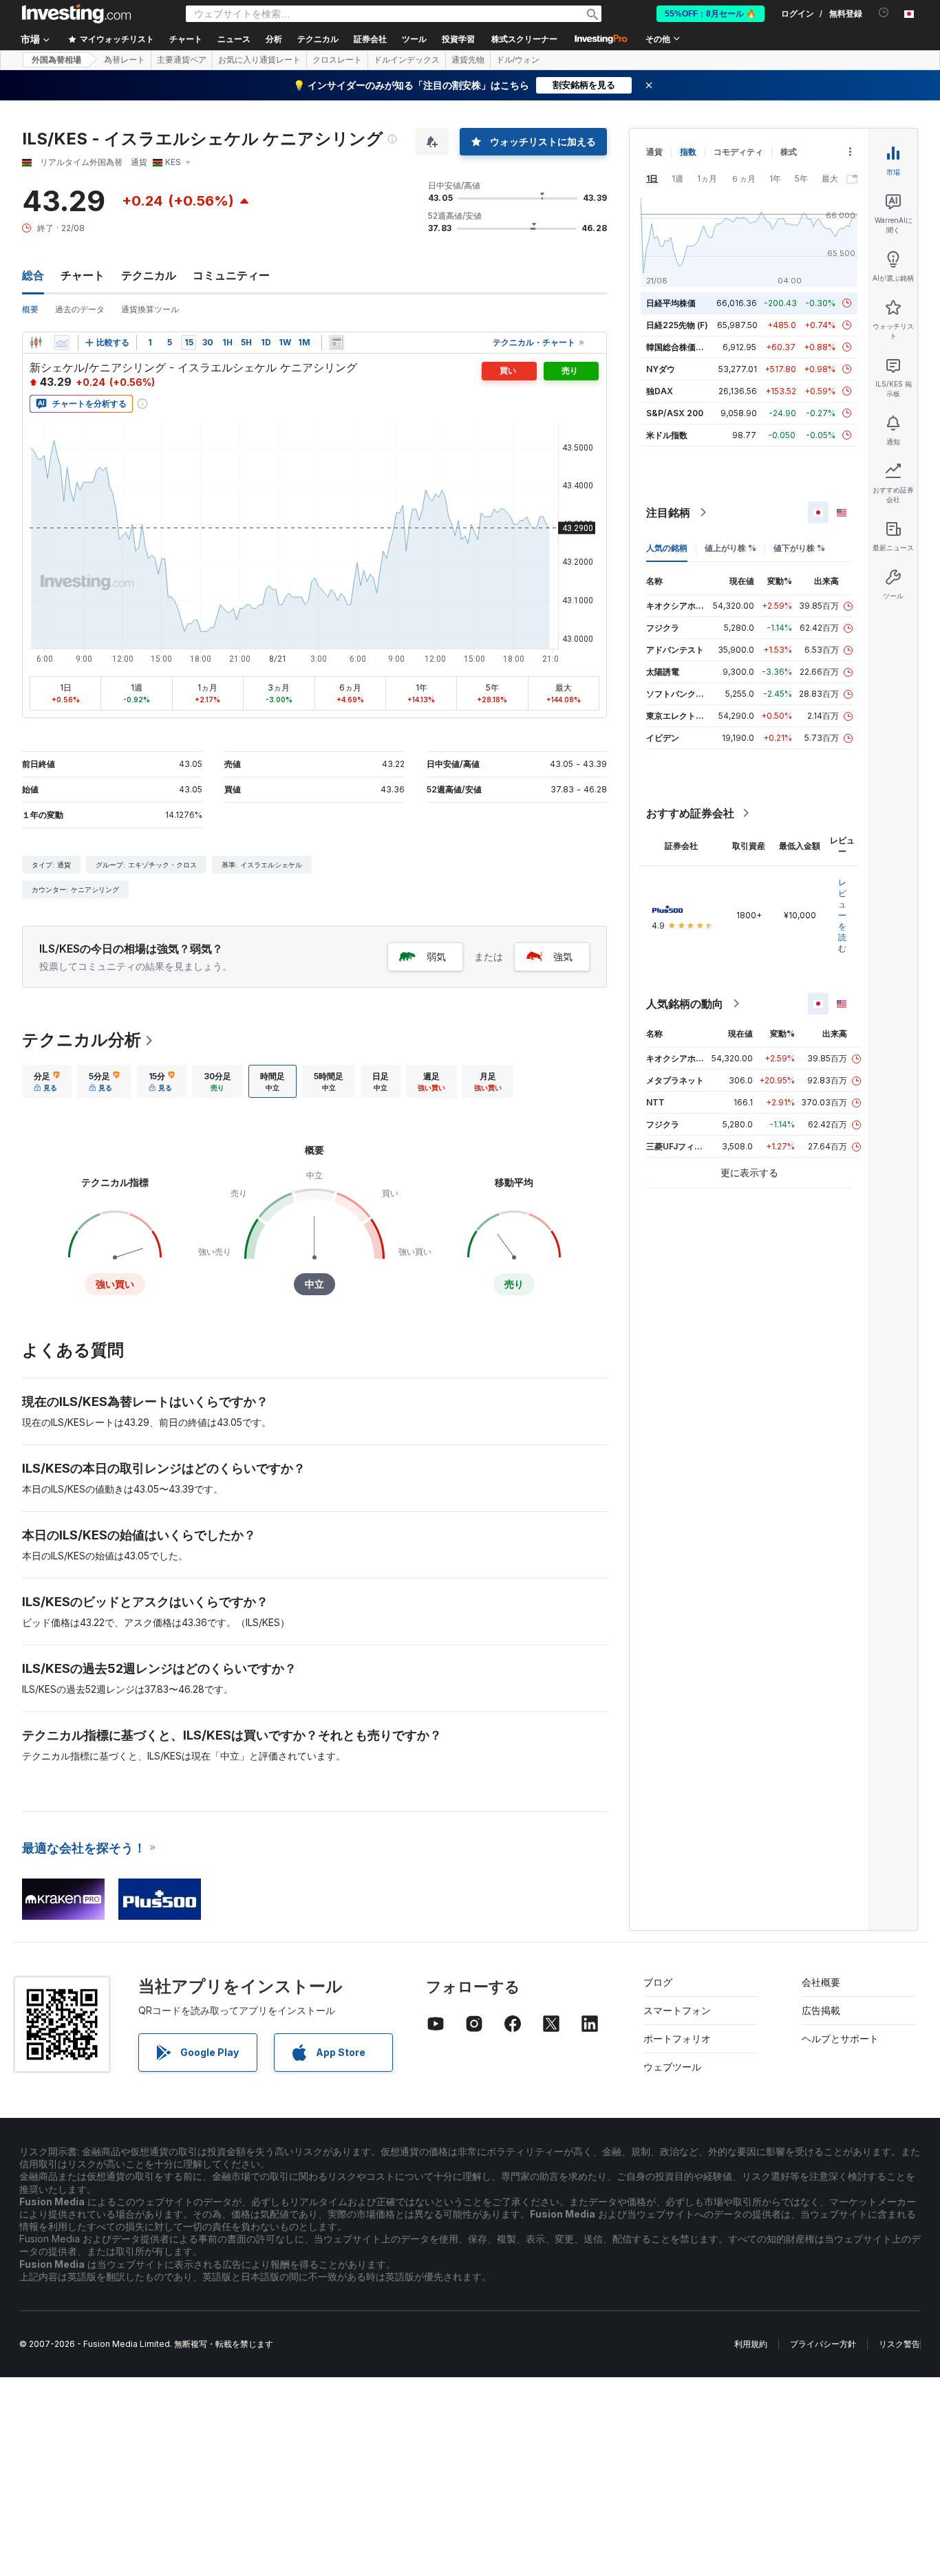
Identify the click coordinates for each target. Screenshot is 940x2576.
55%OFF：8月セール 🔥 (711, 14)
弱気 (436, 956)
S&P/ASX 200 (675, 413)
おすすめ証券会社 (690, 813)
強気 (563, 956)
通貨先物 (468, 60)
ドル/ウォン (518, 60)
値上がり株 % (730, 548)
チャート (83, 275)
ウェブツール (672, 2067)
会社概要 (821, 1982)
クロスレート (337, 60)
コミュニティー (231, 275)
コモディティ (738, 152)
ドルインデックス (407, 60)
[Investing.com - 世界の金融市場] (76, 14)
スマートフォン (677, 2010)
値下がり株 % (799, 548)
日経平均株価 (671, 303)
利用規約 (751, 2344)
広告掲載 (821, 2010)
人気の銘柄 (667, 548)
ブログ (658, 1982)
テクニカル (149, 275)
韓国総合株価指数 (679, 347)
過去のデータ (80, 309)
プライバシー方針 (823, 2344)
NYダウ (661, 369)
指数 (688, 152)
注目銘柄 (668, 512)
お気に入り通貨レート (259, 60)
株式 (789, 152)
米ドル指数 (667, 435)
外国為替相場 (56, 60)
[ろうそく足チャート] (36, 343)
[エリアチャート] (62, 343)
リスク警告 (899, 2344)
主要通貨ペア (182, 60)
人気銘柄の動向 (685, 1004)
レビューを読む (842, 915)
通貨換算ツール (150, 309)
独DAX (660, 391)
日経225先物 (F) (677, 325)
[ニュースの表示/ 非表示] (337, 343)
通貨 (654, 152)
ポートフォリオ (677, 2038)
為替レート (125, 60)
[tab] (47, 1081)
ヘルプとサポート (840, 2038)
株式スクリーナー (524, 39)
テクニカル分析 (82, 1040)
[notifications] (884, 13)
